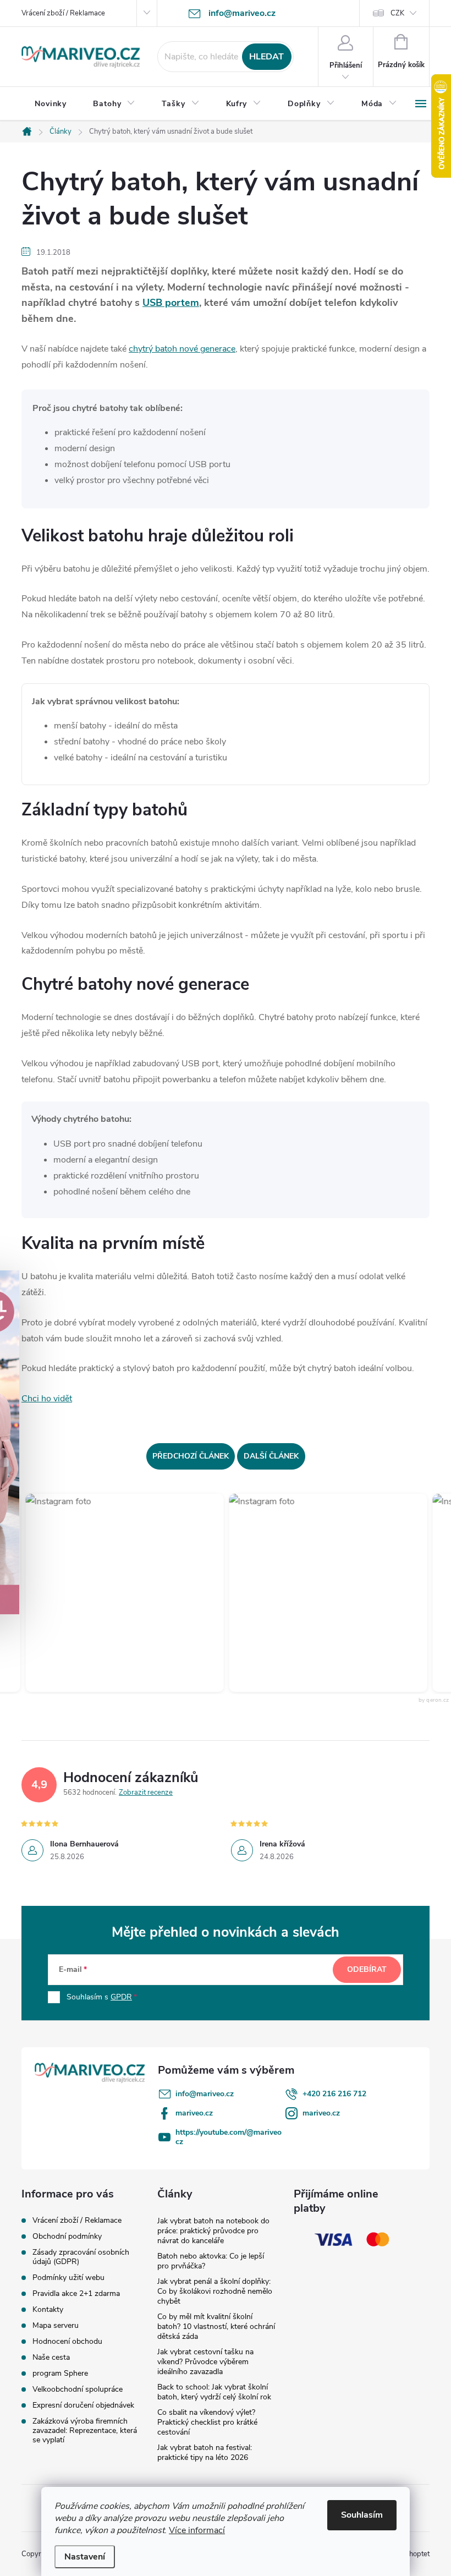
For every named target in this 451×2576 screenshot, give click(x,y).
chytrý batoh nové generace (182, 349)
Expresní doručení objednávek (83, 2405)
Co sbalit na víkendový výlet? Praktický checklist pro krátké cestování (207, 2422)
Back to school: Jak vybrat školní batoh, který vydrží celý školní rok (214, 2392)
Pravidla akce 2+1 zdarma (76, 2293)
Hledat (266, 57)
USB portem (171, 303)
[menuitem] (51, 104)
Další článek (271, 1456)
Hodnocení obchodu (67, 2341)
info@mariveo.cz (205, 2094)
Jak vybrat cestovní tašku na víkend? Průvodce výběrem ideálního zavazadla (205, 2362)
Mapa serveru (56, 2325)
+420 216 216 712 (334, 2094)
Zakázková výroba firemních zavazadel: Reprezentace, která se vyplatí (85, 2430)
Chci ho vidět (47, 1399)
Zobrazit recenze (146, 1793)
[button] (108, 1593)
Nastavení (85, 2557)
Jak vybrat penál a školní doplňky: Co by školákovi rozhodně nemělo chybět (215, 2291)
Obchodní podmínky (67, 2236)
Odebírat (367, 1969)
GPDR (121, 1997)
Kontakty (48, 2309)
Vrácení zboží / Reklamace (63, 13)
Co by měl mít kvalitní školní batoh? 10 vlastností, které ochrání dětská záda (216, 2326)
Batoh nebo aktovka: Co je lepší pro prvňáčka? (211, 2261)
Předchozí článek (191, 1456)
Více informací (197, 2530)
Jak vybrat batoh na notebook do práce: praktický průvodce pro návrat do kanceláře (213, 2231)
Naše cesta (51, 2357)
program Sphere (60, 2373)
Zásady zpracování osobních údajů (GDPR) (81, 2257)
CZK (397, 13)
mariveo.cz (194, 2113)
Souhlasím (362, 2515)
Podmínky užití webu (68, 2278)
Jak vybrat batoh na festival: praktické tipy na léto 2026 (205, 2452)
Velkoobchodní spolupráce (78, 2389)
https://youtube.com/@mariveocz (229, 2137)
